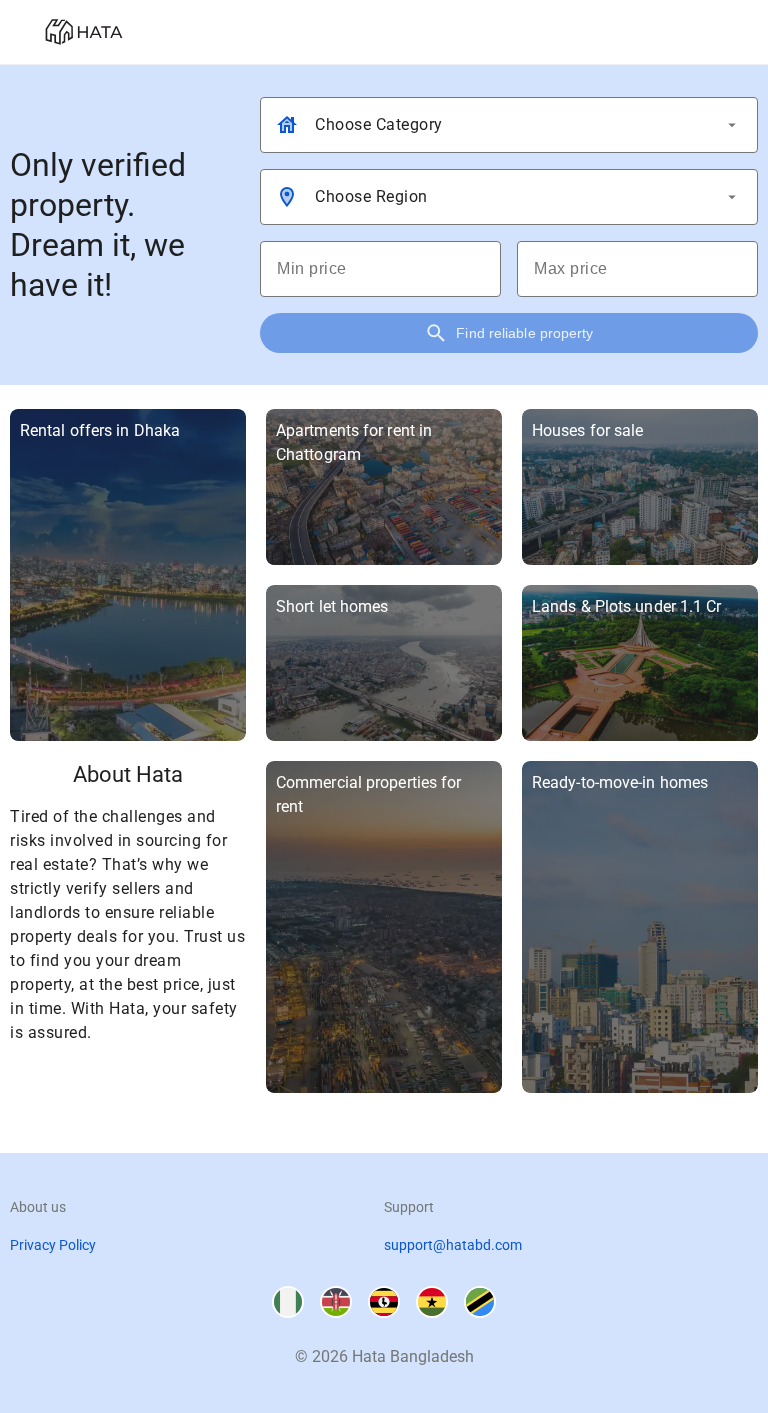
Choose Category (379, 124)
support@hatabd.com (453, 1245)
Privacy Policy (53, 1245)
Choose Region (371, 196)
